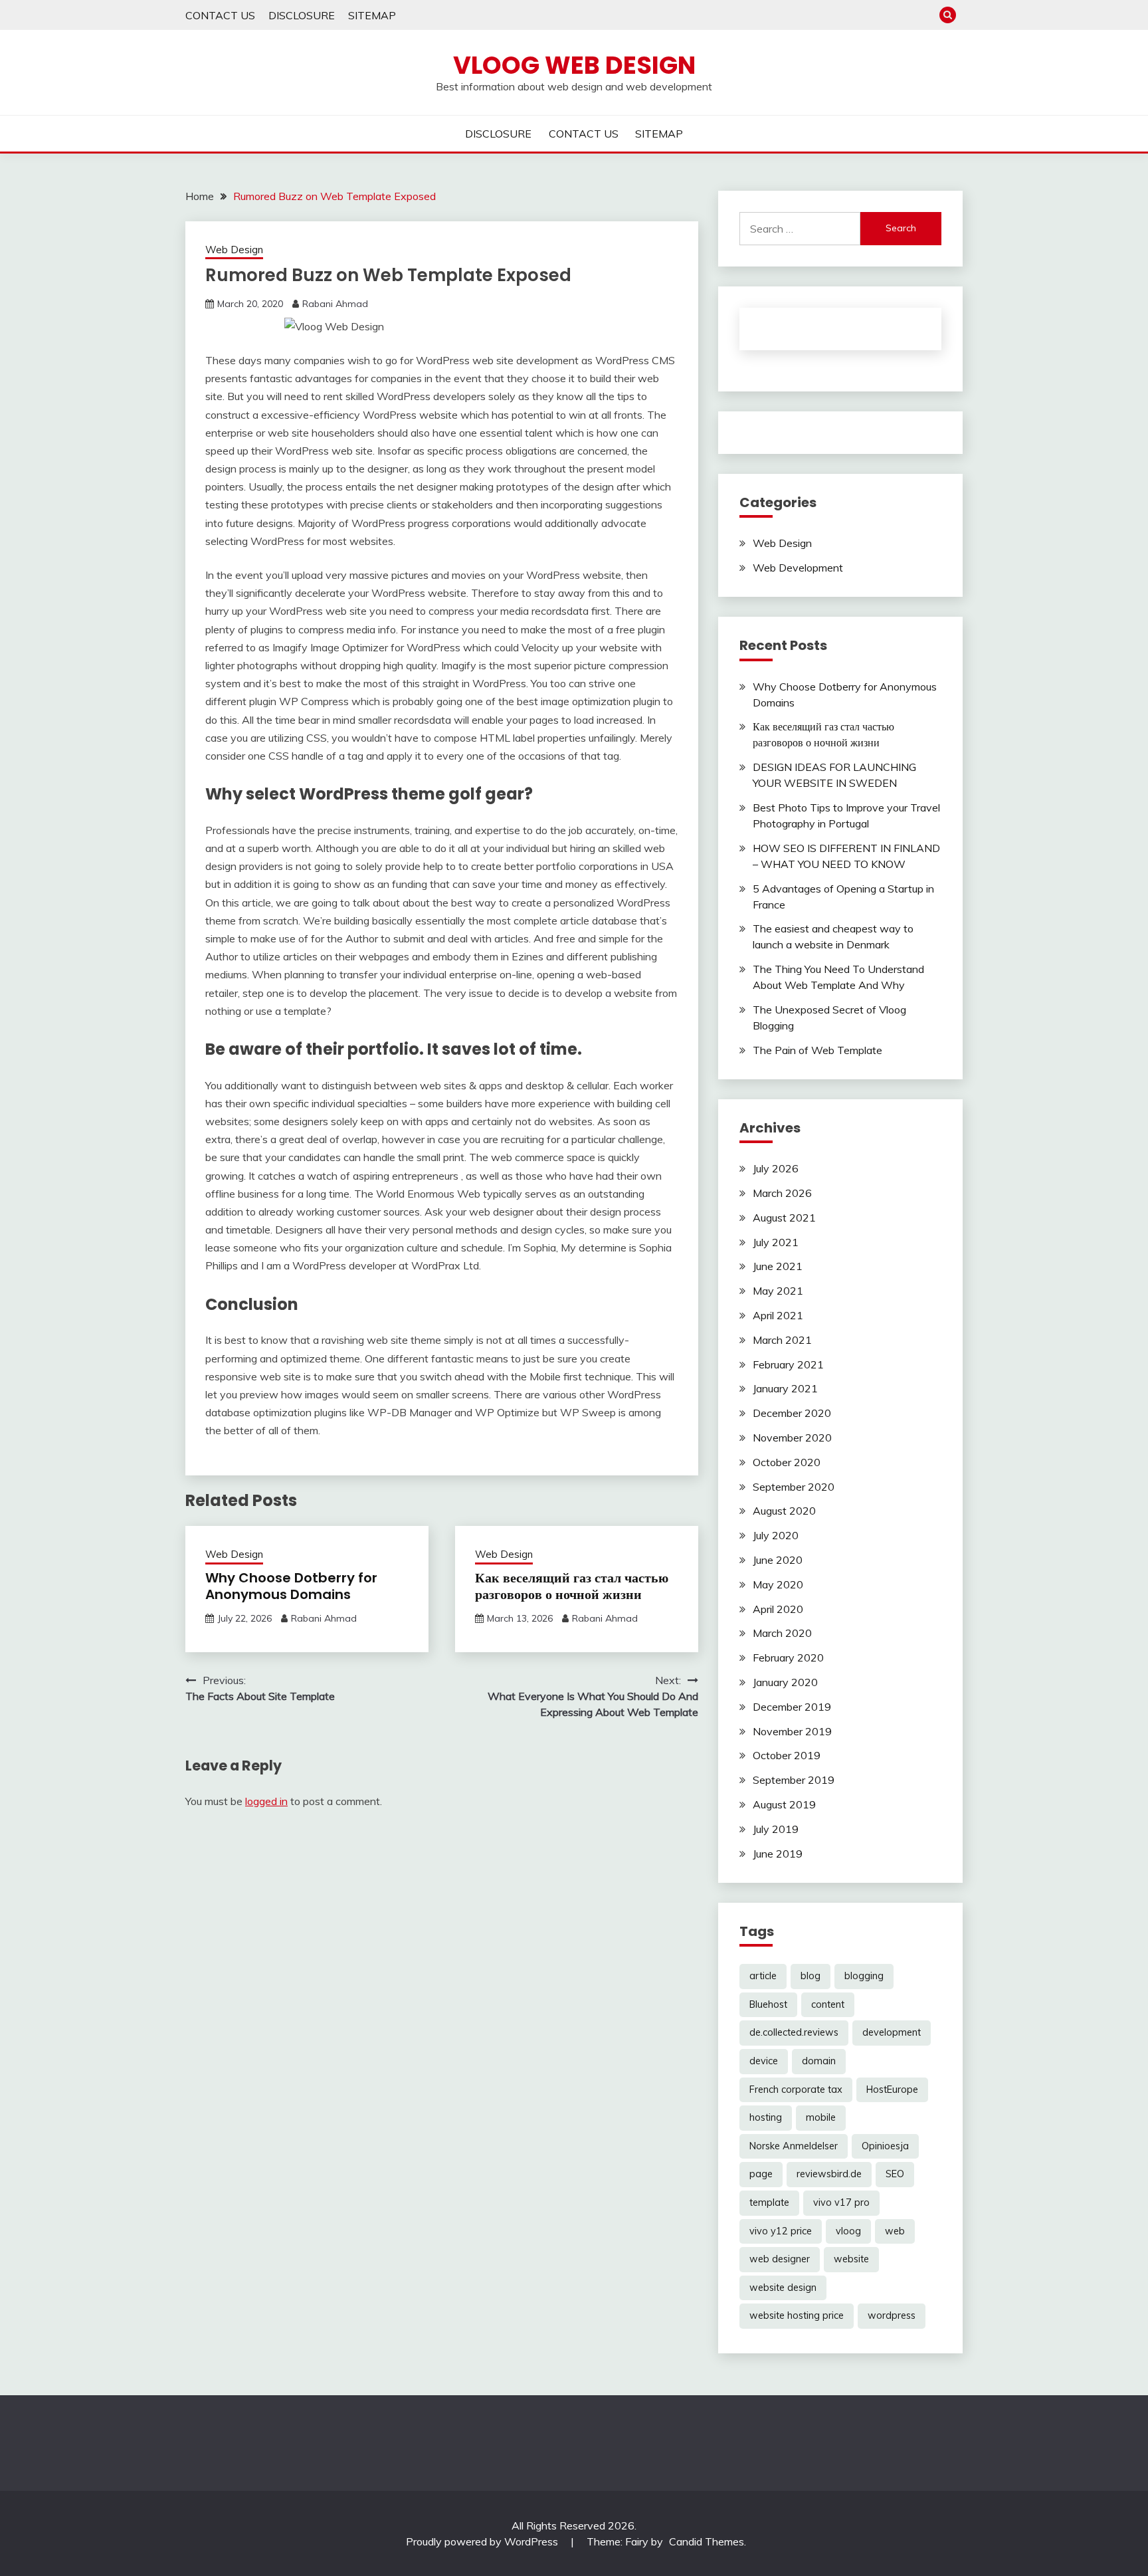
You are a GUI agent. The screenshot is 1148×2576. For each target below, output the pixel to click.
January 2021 (785, 1388)
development (892, 2032)
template (769, 2202)
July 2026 (776, 1168)
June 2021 (778, 1266)
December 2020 (792, 1413)
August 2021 (784, 1218)
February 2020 (788, 1658)
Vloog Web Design (574, 65)
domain (819, 2061)
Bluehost (768, 2004)
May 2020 (778, 1584)
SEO (895, 2174)
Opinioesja (885, 2146)
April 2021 (778, 1315)
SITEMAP (372, 15)
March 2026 (782, 1193)
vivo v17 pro (841, 2202)
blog (811, 1976)
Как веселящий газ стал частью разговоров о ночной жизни (572, 1586)
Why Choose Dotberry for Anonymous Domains (291, 1586)
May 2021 (778, 1291)
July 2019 (776, 1829)
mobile (821, 2117)
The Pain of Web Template (817, 1050)
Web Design (234, 250)
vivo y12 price (781, 2231)
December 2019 (792, 1707)
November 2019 (792, 1731)
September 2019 (794, 1780)
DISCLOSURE (302, 15)
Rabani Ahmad (335, 304)
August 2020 (784, 1511)
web (895, 2231)
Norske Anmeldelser (794, 2146)
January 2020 (785, 1682)
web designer (780, 2259)
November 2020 (792, 1438)
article (763, 1976)
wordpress (892, 2315)
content (828, 2004)
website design (783, 2288)
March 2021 (782, 1340)
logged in (266, 1801)
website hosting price (797, 2315)
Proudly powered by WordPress (483, 2541)
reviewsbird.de (829, 2174)
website (851, 2259)
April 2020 (778, 1609)
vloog (848, 2231)
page (761, 2174)
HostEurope (892, 2090)
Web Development (798, 568)
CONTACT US (220, 15)
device (764, 2061)
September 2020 (794, 1487)
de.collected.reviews (794, 2032)
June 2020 (778, 1560)
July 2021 (776, 1242)
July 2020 (776, 1535)
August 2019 (784, 1804)
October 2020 (787, 1462)
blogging (864, 1976)
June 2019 (778, 1854)
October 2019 (787, 1755)
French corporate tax (796, 2090)
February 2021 (788, 1364)
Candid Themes (707, 2541)
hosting (766, 2117)
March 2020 (782, 1633)
